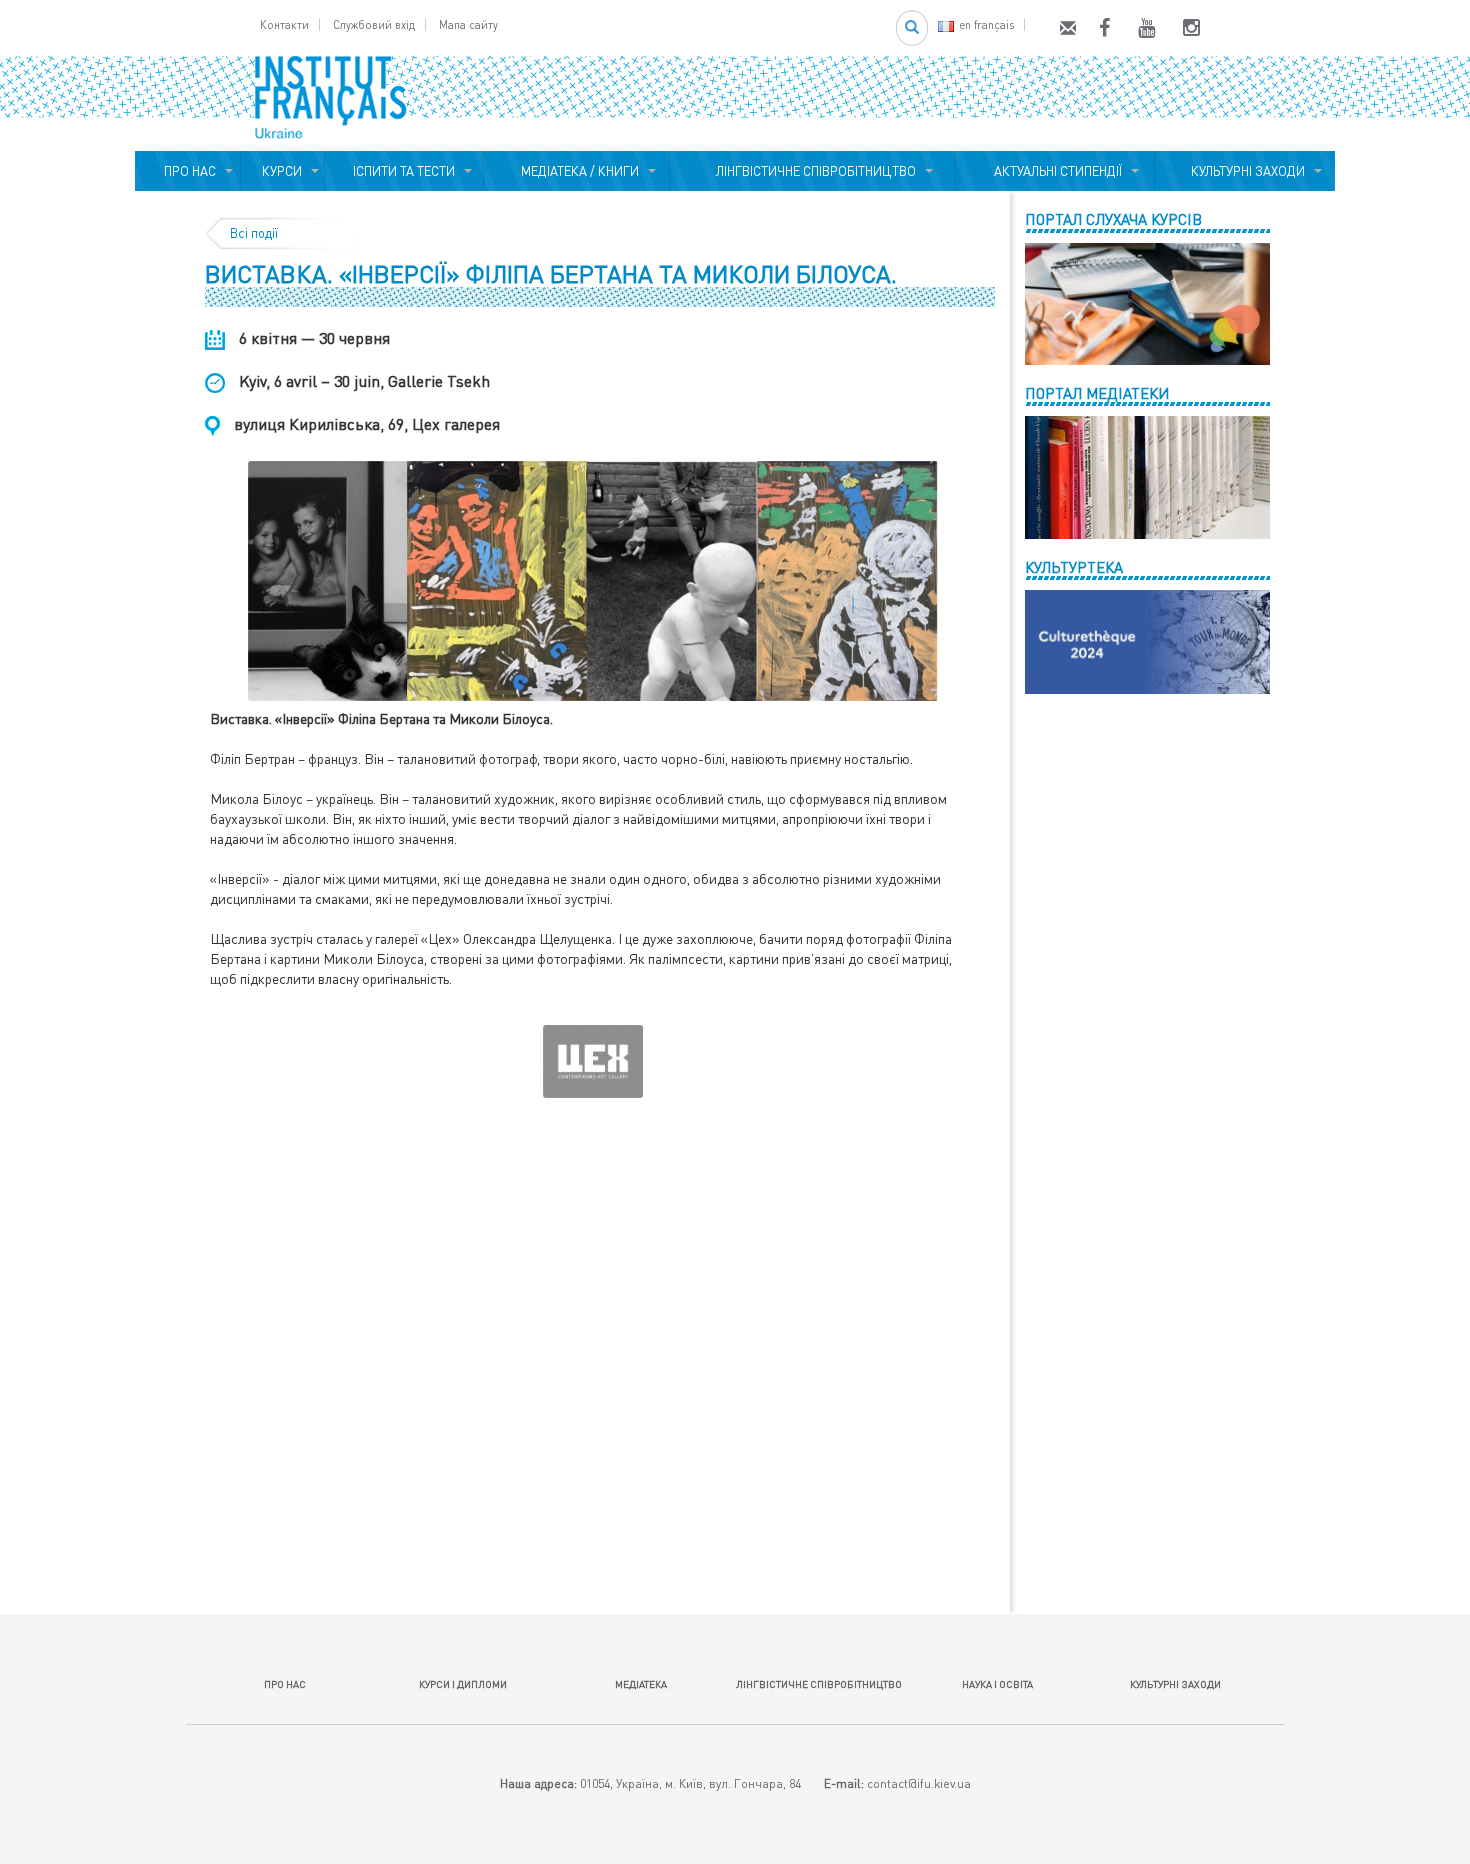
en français (986, 24)
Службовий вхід (374, 24)
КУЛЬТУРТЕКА (1074, 567)
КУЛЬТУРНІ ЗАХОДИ (1245, 171)
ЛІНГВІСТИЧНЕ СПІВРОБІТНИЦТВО (813, 171)
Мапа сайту (468, 24)
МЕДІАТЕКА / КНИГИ (577, 171)
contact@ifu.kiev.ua (919, 1783)
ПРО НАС (187, 171)
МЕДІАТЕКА (641, 1684)
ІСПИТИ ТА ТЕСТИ (404, 171)
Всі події (254, 233)
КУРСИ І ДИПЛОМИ (463, 1684)
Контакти (284, 24)
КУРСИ (282, 171)
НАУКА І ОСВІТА (997, 1684)
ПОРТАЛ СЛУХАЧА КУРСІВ (1113, 219)
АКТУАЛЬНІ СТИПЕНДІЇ (1055, 171)
